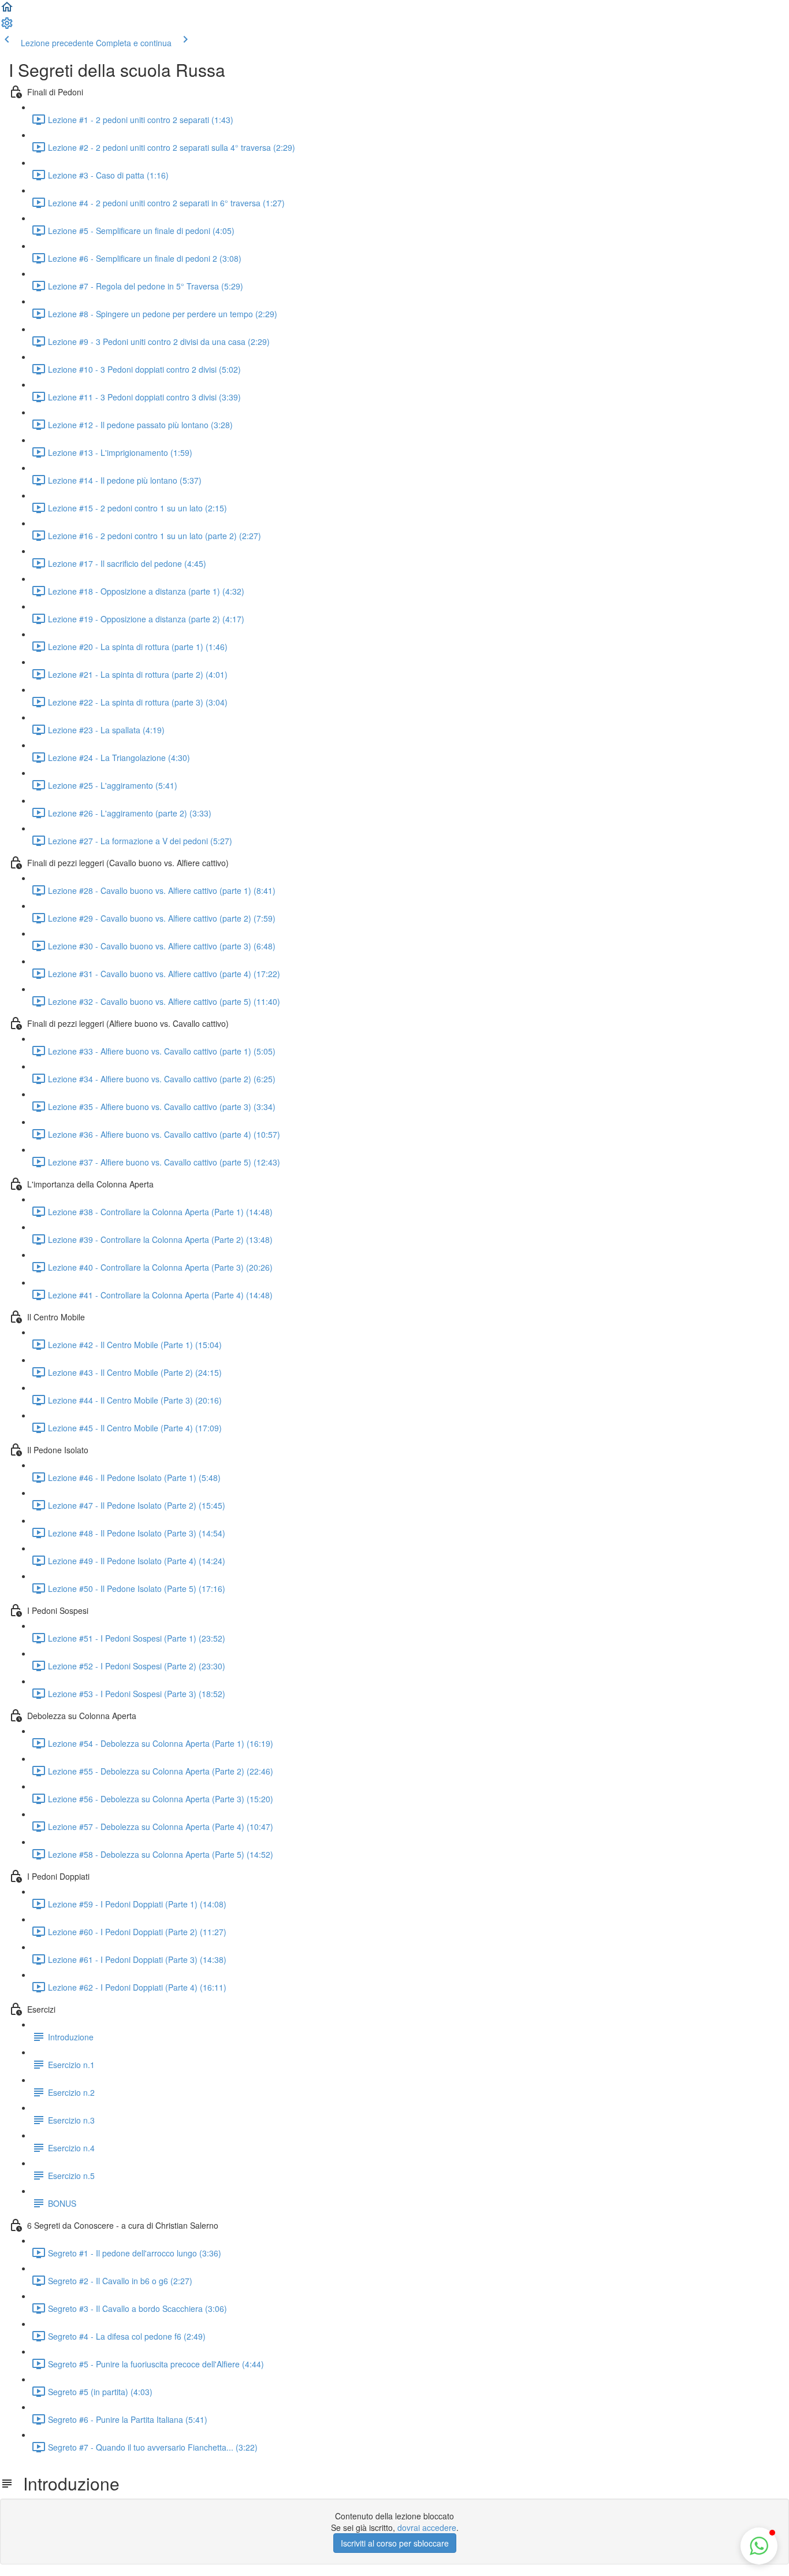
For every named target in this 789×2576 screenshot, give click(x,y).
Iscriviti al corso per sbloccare (395, 2543)
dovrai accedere (427, 2527)
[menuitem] (7, 27)
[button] (7, 10)
